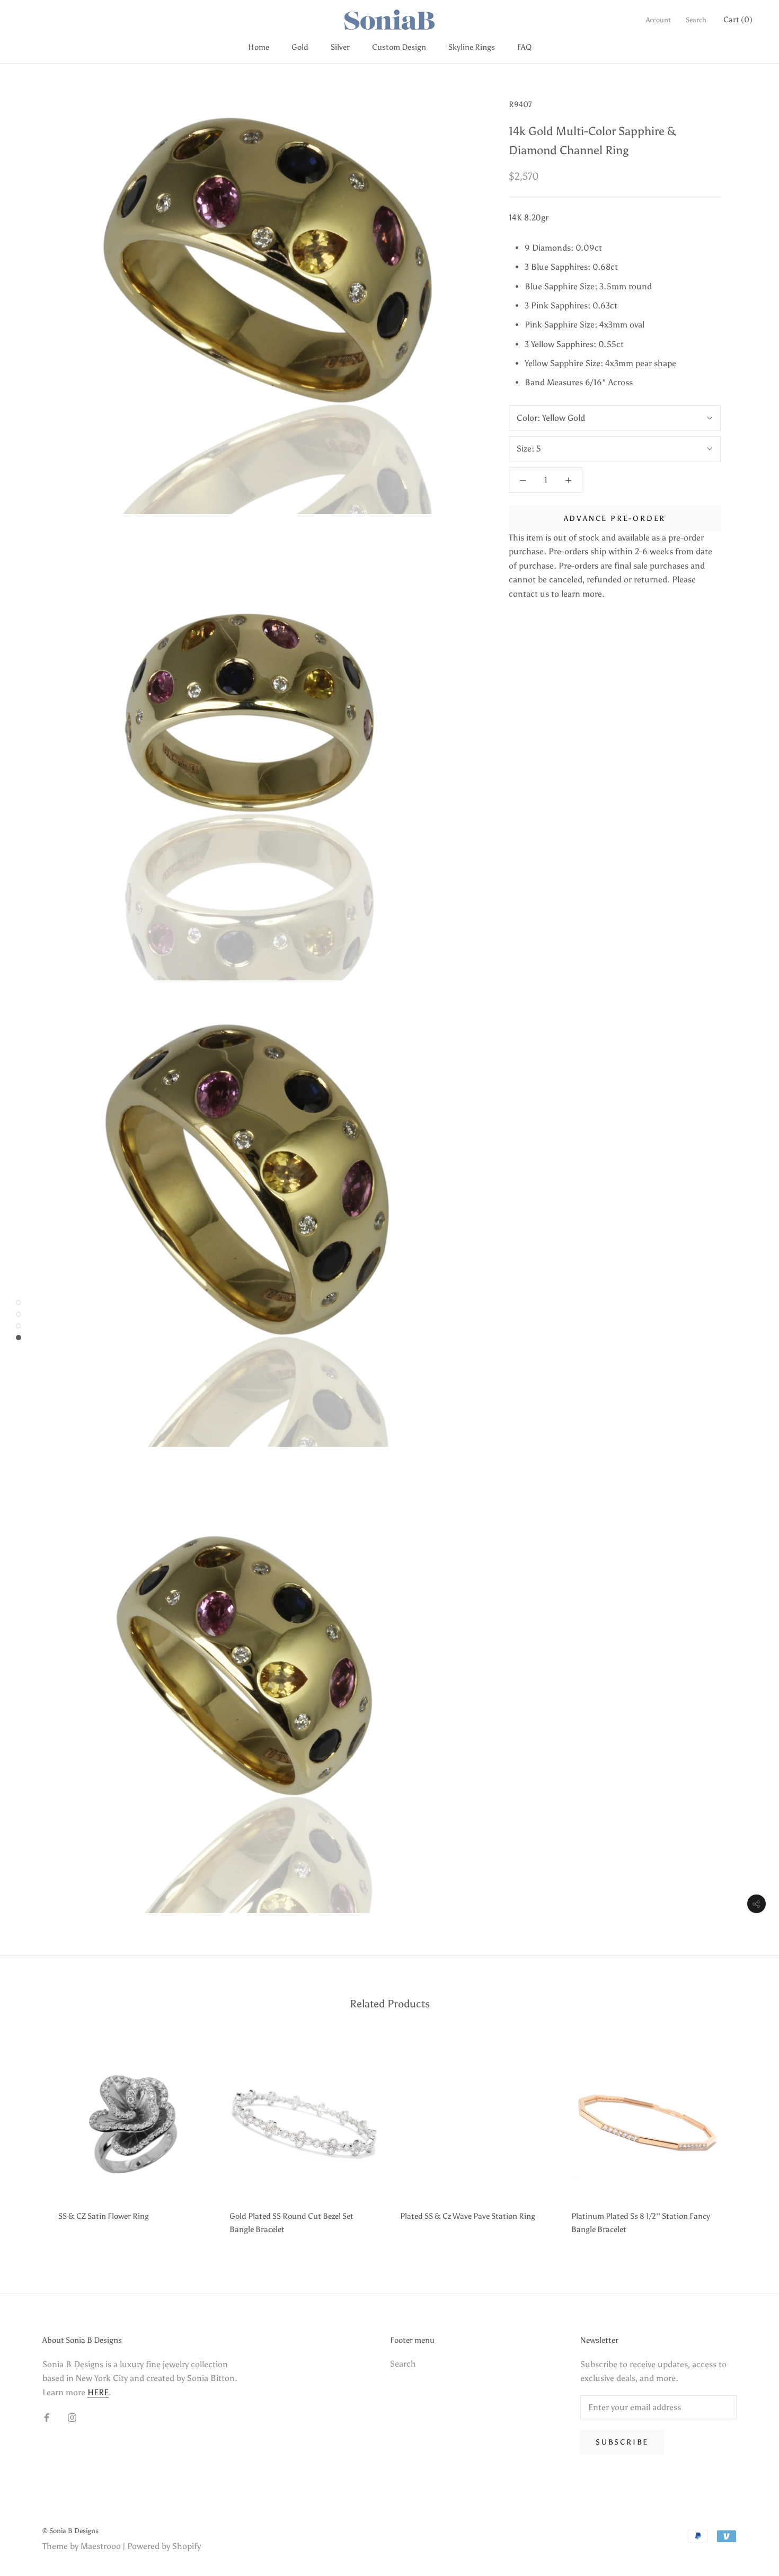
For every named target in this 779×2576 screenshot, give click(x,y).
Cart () (738, 20)
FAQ (524, 47)
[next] (746, 2139)
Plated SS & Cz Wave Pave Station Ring (468, 2216)
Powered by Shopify (164, 2546)
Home (259, 47)
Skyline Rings (472, 47)
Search (696, 20)
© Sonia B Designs (70, 2531)
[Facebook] (47, 2417)
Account (658, 20)
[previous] (33, 2139)
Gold (300, 47)
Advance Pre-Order (615, 519)
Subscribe (622, 2442)
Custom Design (399, 47)
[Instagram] (72, 2417)
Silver (340, 47)
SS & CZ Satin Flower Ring (104, 2216)
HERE (98, 2392)
